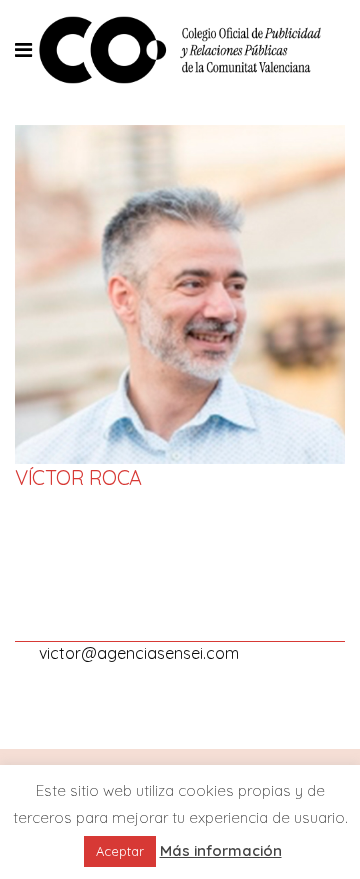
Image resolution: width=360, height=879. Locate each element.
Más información (221, 850)
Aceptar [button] (120, 851)
